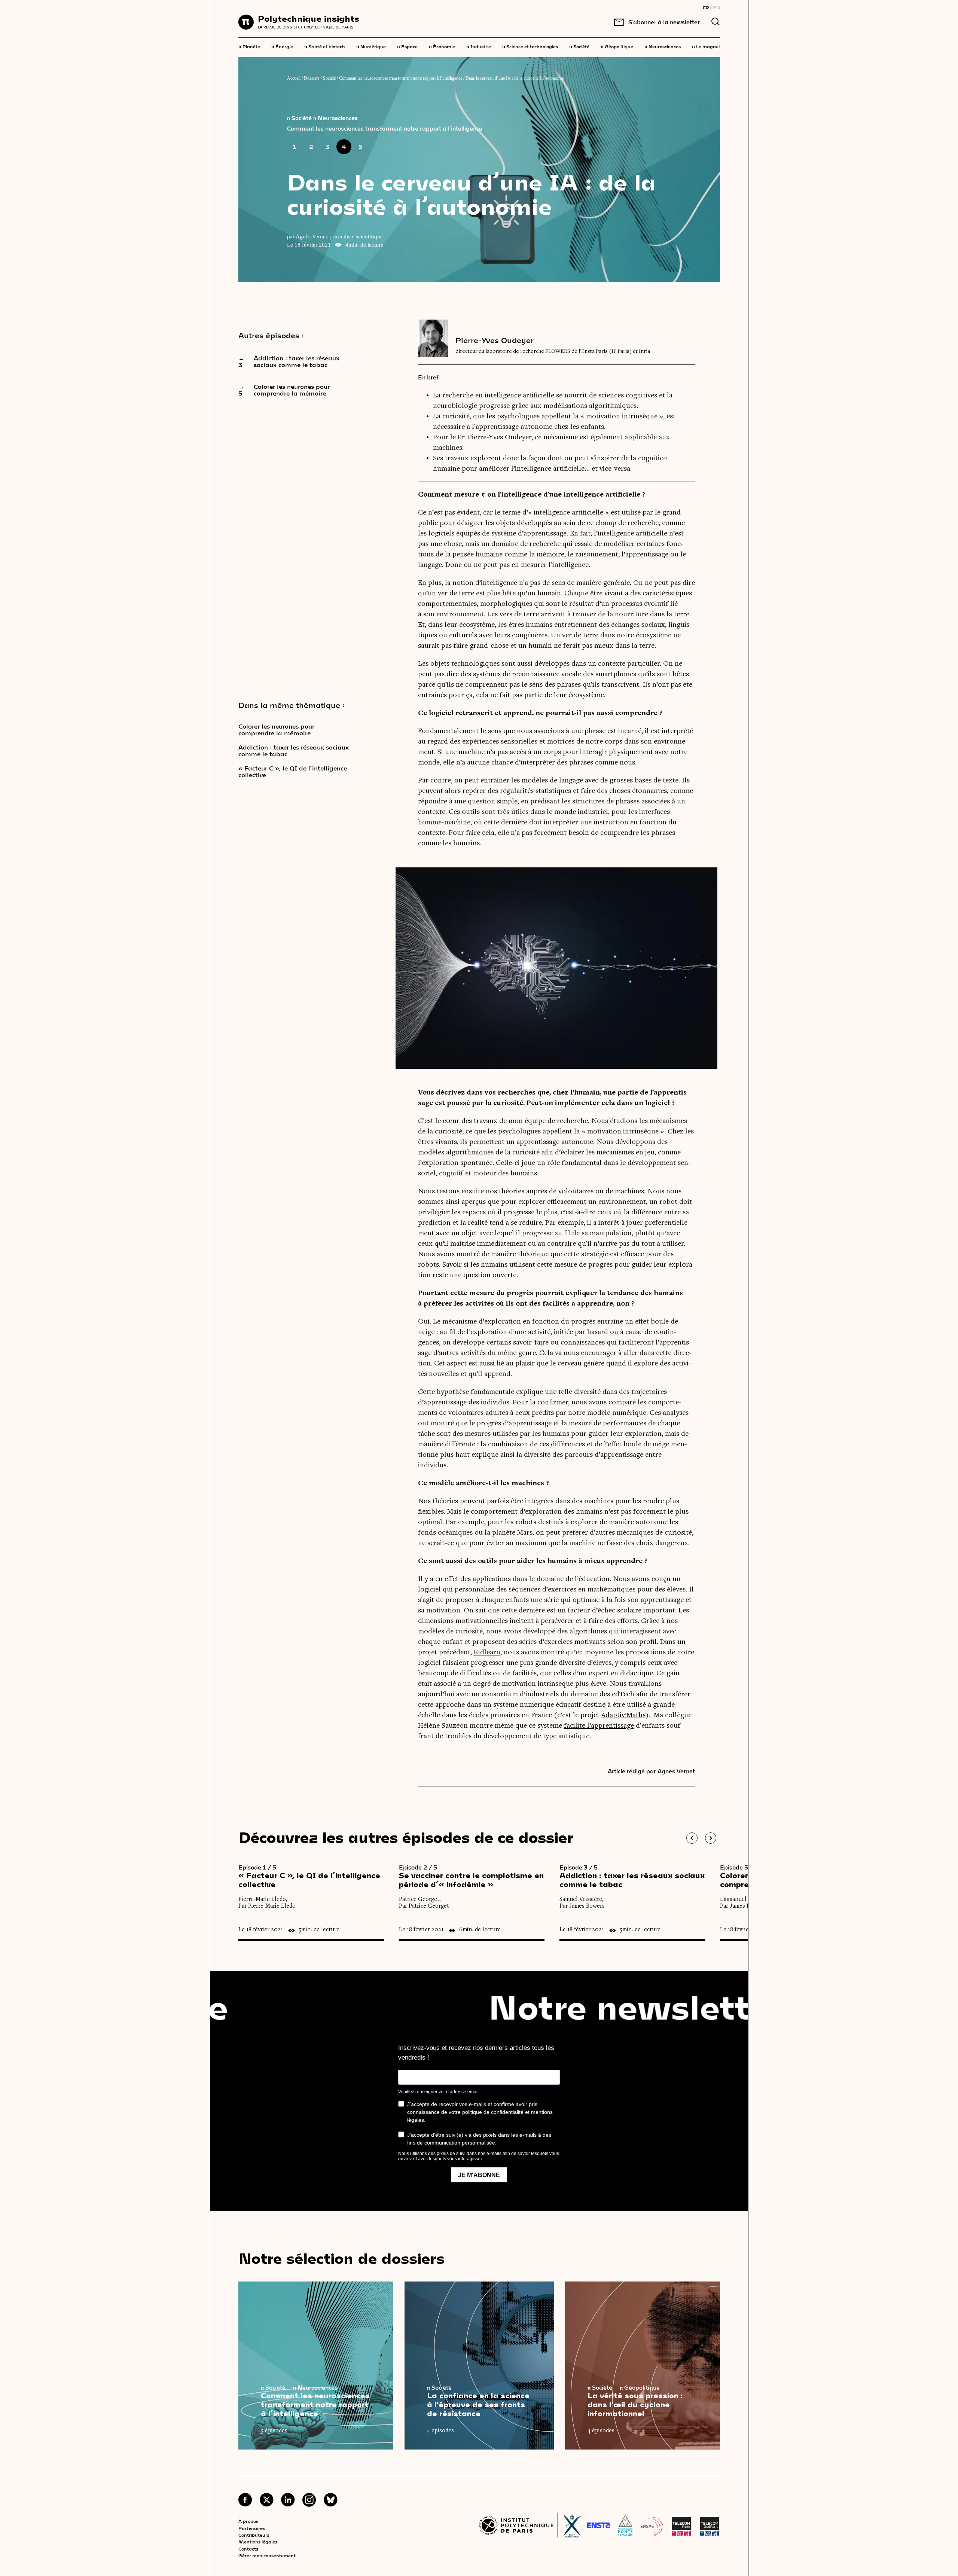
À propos (248, 2521)
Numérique (371, 46)
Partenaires (252, 2528)
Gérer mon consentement (267, 2555)
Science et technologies (530, 46)
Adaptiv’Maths (623, 1715)
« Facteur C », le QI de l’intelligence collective (293, 772)
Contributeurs (254, 2535)
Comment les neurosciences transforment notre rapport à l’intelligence (401, 78)
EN (716, 7)
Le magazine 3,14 (714, 46)
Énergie (282, 46)
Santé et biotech (325, 46)
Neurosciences (663, 46)
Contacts (248, 2549)
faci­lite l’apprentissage (599, 1726)
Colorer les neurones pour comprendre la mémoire (276, 730)
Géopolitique (617, 46)
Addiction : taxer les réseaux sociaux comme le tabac (294, 751)
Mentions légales (258, 2542)
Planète (249, 46)
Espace (407, 46)
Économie (442, 46)
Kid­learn (487, 1652)
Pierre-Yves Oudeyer (495, 340)
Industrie (479, 46)
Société (579, 46)
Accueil (294, 78)
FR (706, 7)
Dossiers (312, 78)
